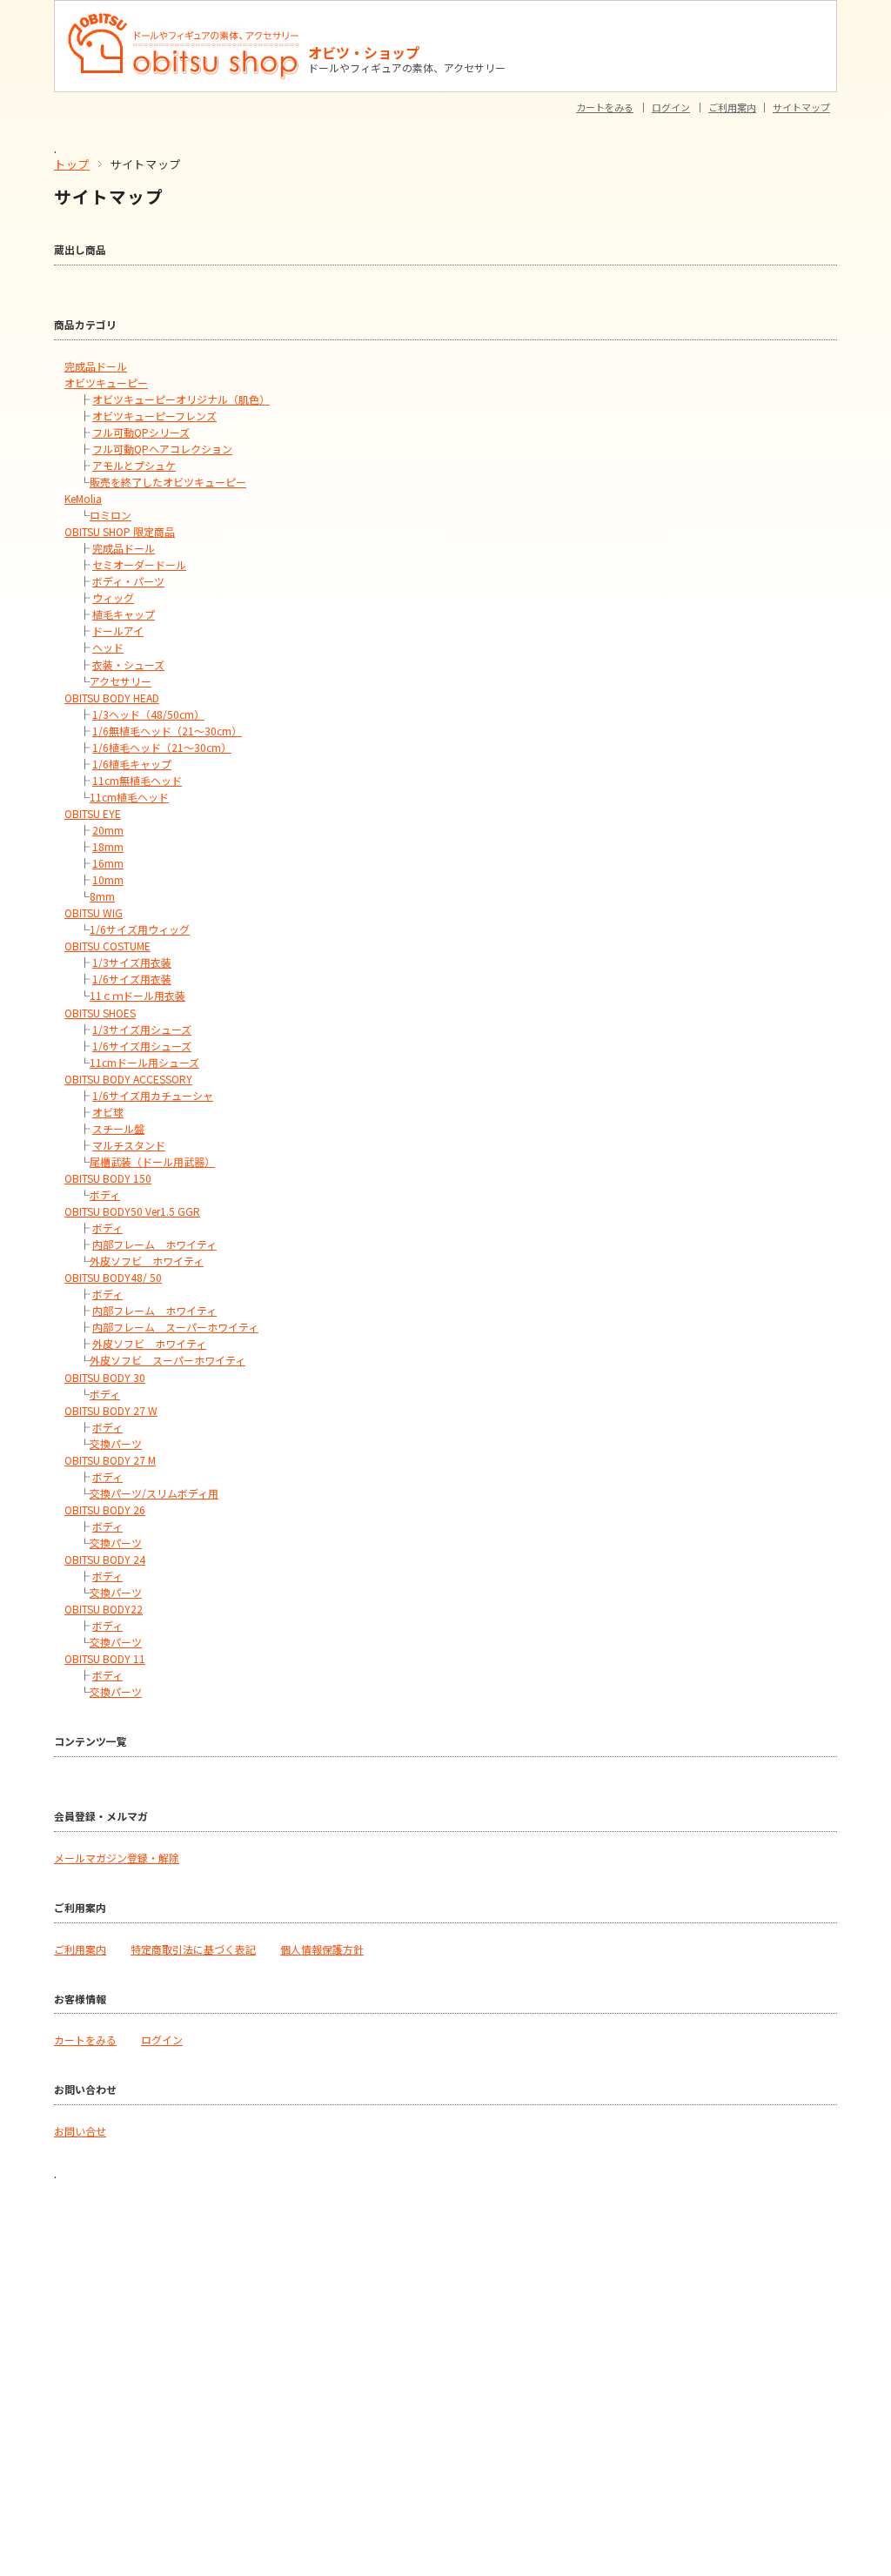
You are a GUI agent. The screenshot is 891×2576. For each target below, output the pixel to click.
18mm (108, 846)
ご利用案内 (732, 107)
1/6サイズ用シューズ (142, 1046)
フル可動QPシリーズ (141, 432)
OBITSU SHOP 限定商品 (120, 531)
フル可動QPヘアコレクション (162, 449)
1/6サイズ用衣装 (132, 979)
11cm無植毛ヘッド (137, 780)
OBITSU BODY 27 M (110, 1460)
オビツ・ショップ (364, 52)
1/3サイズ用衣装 (132, 962)
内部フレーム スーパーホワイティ (175, 1327)
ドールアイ (118, 631)
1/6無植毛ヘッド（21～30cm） (167, 731)
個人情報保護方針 (322, 1949)
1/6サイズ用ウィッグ (140, 929)
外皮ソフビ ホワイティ (147, 1261)
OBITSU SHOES (100, 1013)
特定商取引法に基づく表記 (193, 1949)
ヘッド (108, 647)
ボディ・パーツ (128, 581)
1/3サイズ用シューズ (142, 1029)
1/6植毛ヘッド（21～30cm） (162, 747)
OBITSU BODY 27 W (111, 1410)
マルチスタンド (129, 1145)
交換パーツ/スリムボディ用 (154, 1493)
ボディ (105, 1194)
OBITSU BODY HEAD (112, 698)
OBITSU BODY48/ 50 (113, 1277)
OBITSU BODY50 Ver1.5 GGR (132, 1211)
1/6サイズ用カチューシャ (153, 1095)
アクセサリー (121, 681)
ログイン (671, 107)
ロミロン (111, 515)
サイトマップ (801, 107)
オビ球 (108, 1112)
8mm (102, 896)
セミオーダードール (139, 564)
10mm (108, 879)
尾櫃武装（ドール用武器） (152, 1161)
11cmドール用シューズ (144, 1062)
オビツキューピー (106, 382)
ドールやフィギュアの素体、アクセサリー (407, 67)
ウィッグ (113, 597)
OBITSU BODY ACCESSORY (128, 1079)
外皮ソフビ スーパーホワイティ (167, 1360)
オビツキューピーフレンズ (154, 416)
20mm (108, 830)
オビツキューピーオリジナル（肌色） (181, 399)
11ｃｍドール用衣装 (137, 995)
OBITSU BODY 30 (105, 1377)
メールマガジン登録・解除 (117, 1858)
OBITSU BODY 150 (108, 1178)
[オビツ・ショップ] (184, 19)
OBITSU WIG (94, 912)
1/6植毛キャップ (132, 764)
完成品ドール (96, 366)
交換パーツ (116, 1443)
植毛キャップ (124, 614)
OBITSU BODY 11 (105, 1658)
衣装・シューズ (128, 664)
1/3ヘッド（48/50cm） (148, 714)
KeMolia (83, 498)
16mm (108, 863)
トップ (72, 164)
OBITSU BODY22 (104, 1609)
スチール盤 (118, 1128)
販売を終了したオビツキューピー (168, 482)
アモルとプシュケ (134, 465)
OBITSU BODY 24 (105, 1559)
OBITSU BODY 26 (105, 1509)
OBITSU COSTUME (107, 946)
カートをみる (605, 107)
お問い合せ (80, 2131)
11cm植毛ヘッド (129, 797)
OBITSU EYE (93, 813)
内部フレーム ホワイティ (154, 1244)
